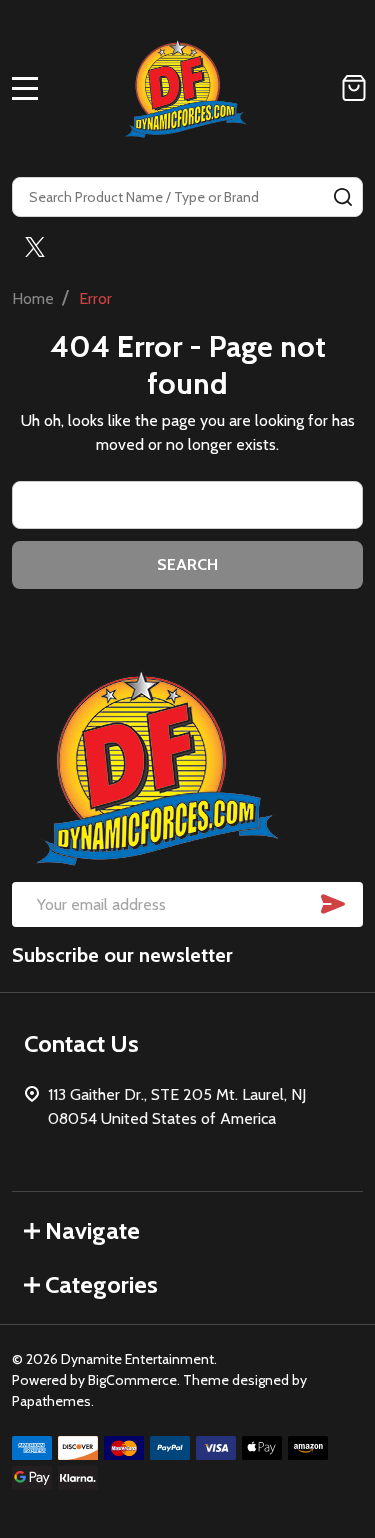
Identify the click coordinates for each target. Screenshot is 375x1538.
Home (33, 298)
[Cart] (354, 88)
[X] (35, 247)
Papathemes (51, 1401)
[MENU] (25, 88)
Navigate (92, 1230)
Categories (101, 1284)
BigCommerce (132, 1380)
